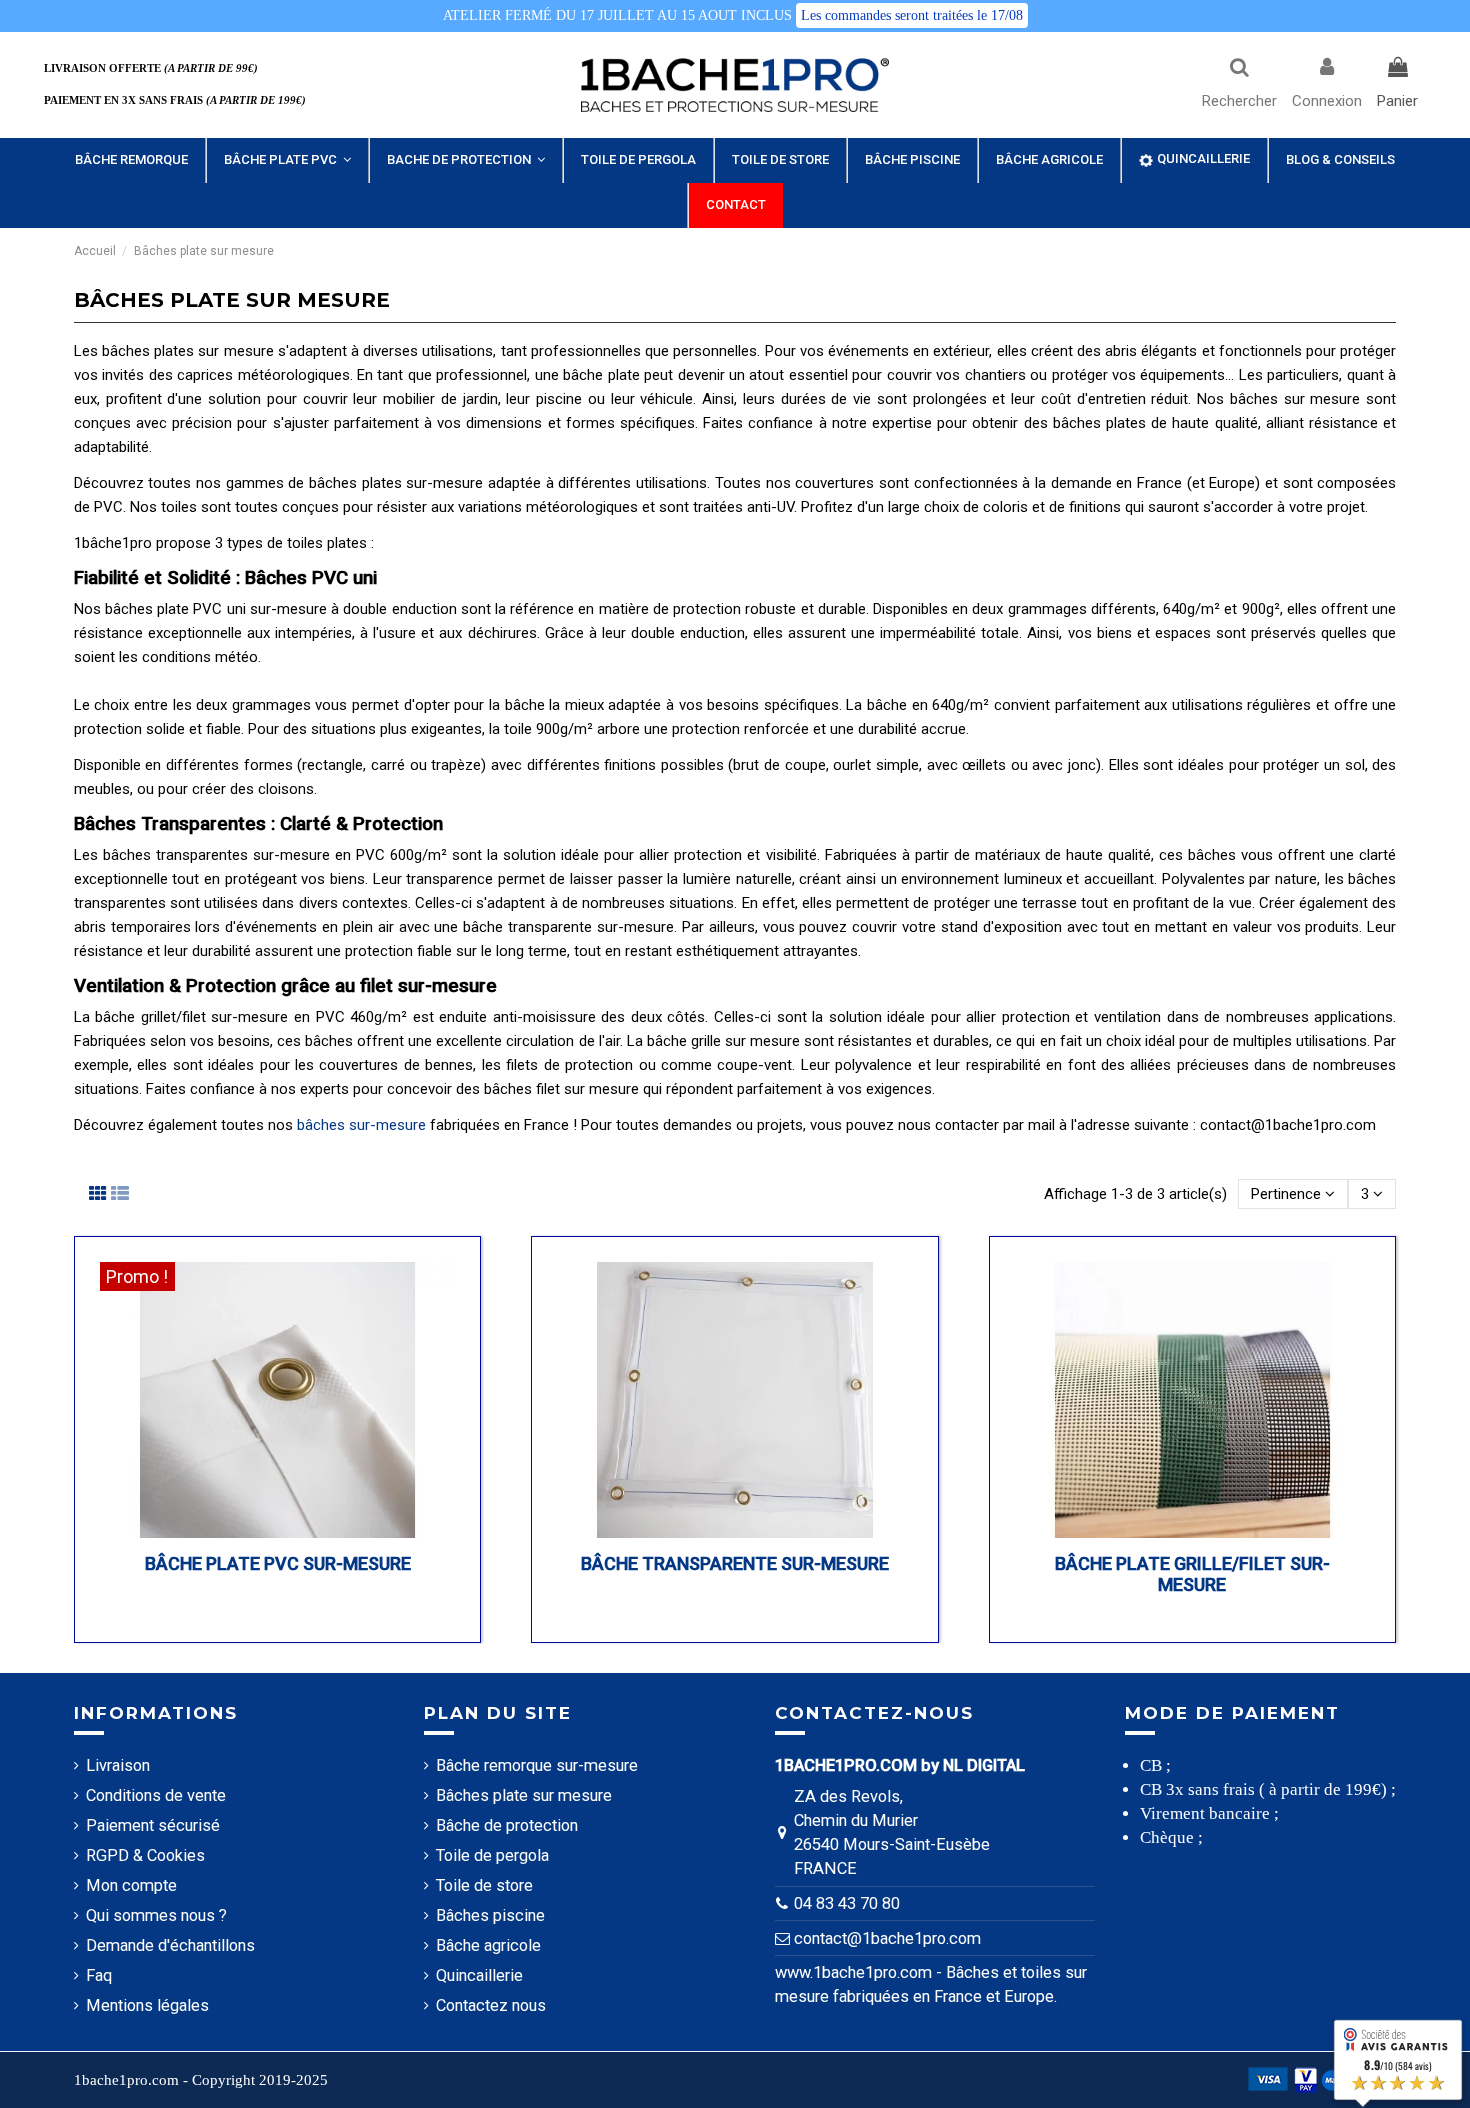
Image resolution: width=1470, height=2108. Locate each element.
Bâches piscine (490, 1915)
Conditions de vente (156, 1795)
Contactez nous (491, 2005)
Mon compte (131, 1885)
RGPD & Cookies (145, 1855)
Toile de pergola (492, 1855)
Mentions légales (147, 2005)
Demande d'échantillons (170, 1945)
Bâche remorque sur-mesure (537, 1765)
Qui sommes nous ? (156, 1915)
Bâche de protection (507, 1825)
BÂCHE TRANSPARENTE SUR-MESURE (735, 1563)
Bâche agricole (488, 1945)
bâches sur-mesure (361, 1125)
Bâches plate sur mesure (524, 1795)
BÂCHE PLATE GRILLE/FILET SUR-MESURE (1192, 1574)
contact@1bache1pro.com (887, 1938)
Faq (99, 1975)
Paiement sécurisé (153, 1825)
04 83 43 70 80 (847, 1903)
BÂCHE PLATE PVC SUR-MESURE (278, 1563)
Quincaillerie (479, 1975)
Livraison (118, 1765)
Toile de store (484, 1885)
